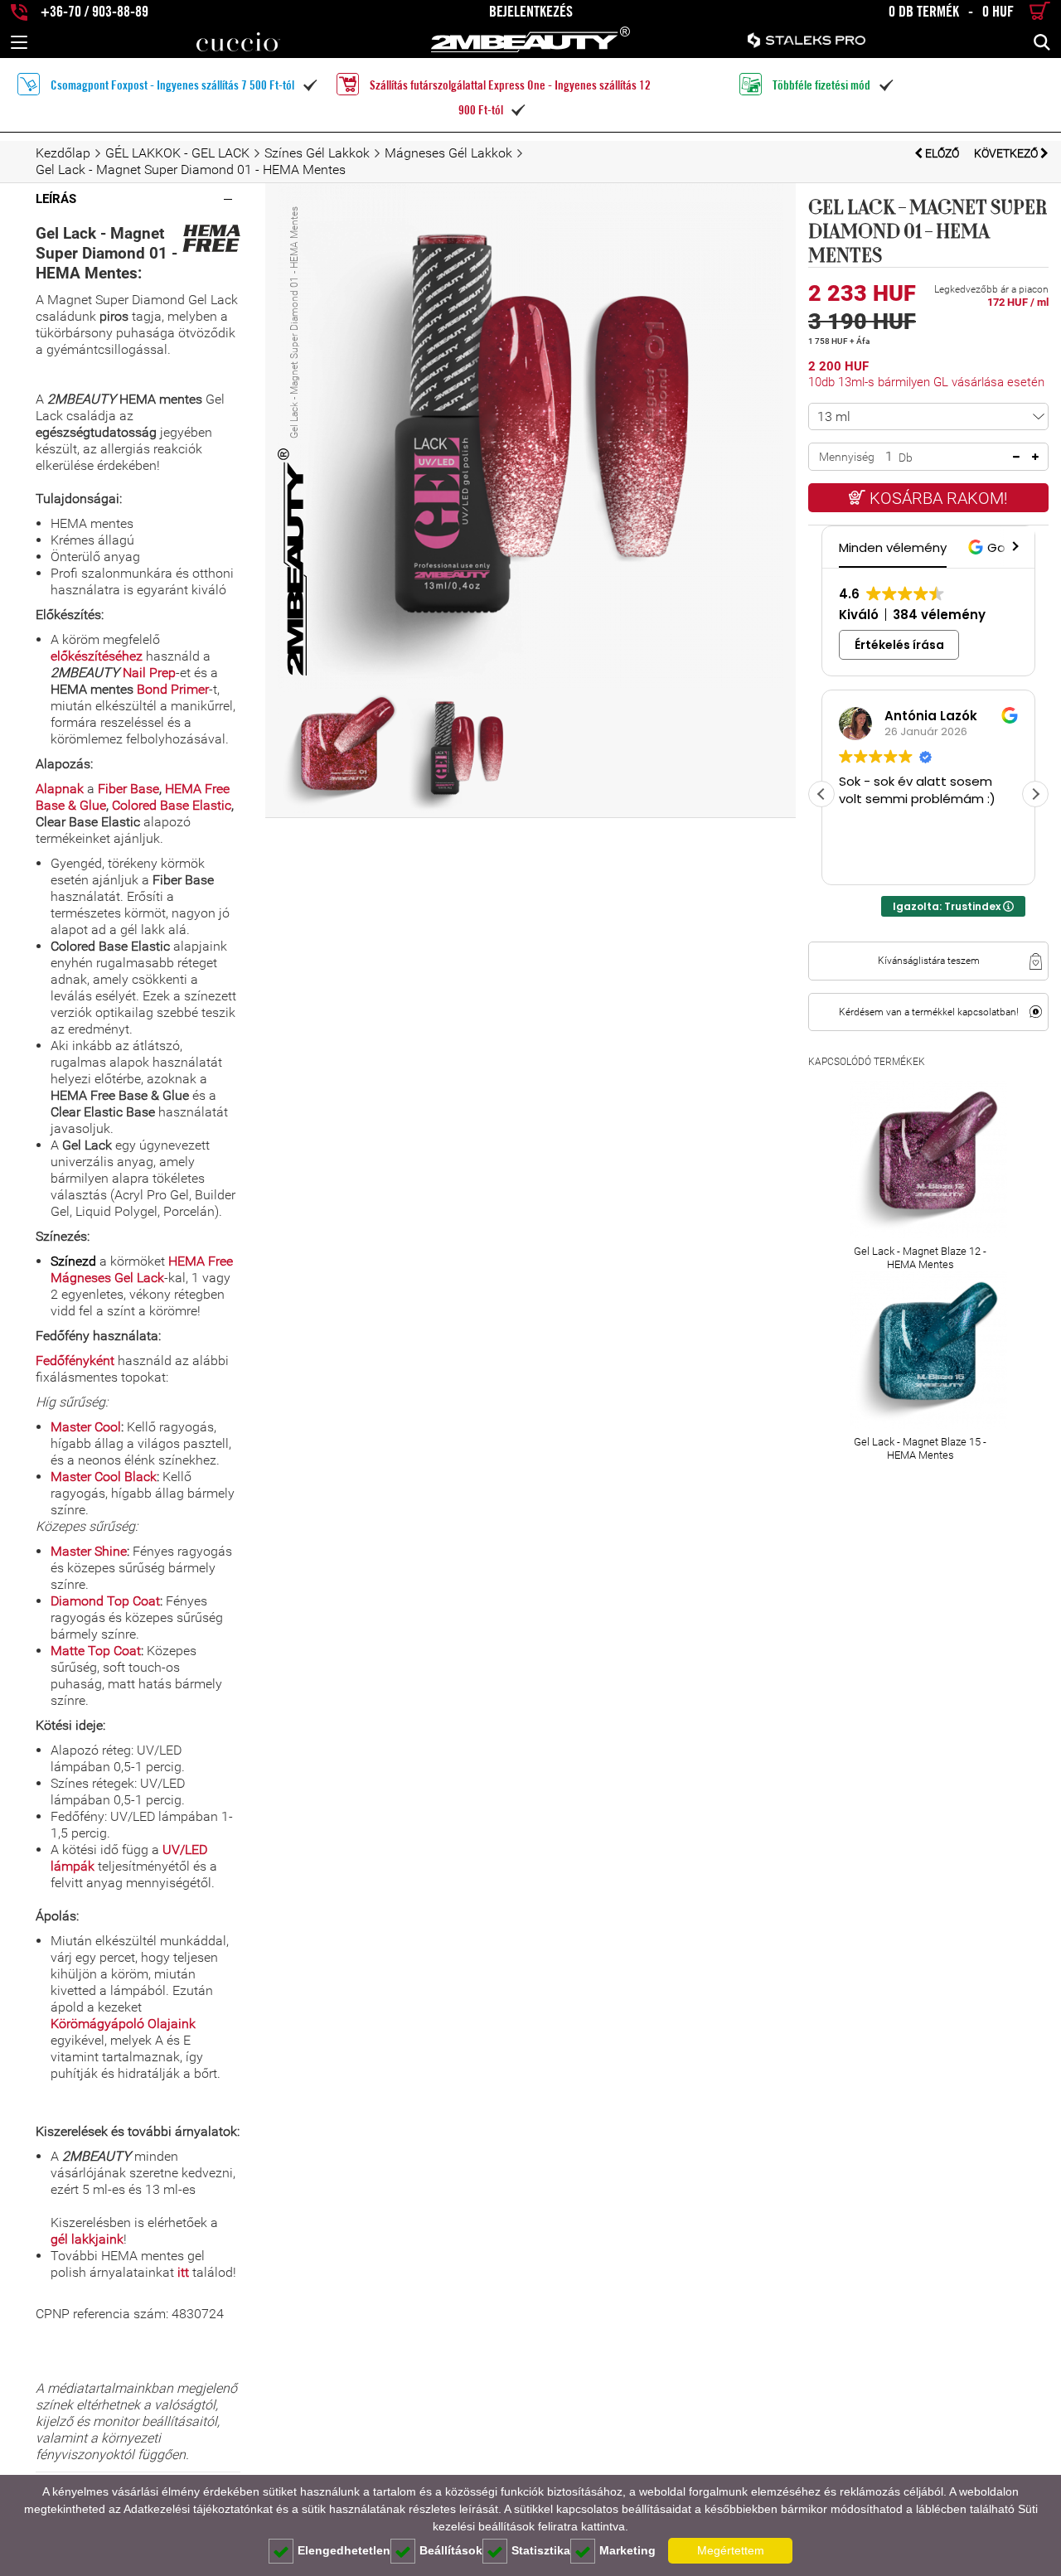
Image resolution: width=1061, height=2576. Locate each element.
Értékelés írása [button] (899, 645)
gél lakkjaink (87, 2239)
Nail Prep (149, 673)
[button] (1014, 547)
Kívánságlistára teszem (929, 961)
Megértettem (731, 2550)
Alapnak (60, 789)
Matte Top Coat (96, 1651)
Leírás (56, 199)
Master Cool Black (104, 1477)
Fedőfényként (75, 1361)
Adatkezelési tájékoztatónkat (198, 2509)
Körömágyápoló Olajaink (123, 2024)
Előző (942, 153)
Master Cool (86, 1427)
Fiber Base (128, 789)
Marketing (627, 2550)
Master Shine (89, 1551)
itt (183, 2272)
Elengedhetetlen (344, 2550)
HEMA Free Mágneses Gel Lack (142, 1269)
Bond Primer (173, 689)
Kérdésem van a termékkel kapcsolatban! (929, 1012)
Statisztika (541, 2550)
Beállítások (451, 2550)
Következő (1007, 153)
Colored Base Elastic (172, 805)
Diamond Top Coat (105, 1601)
